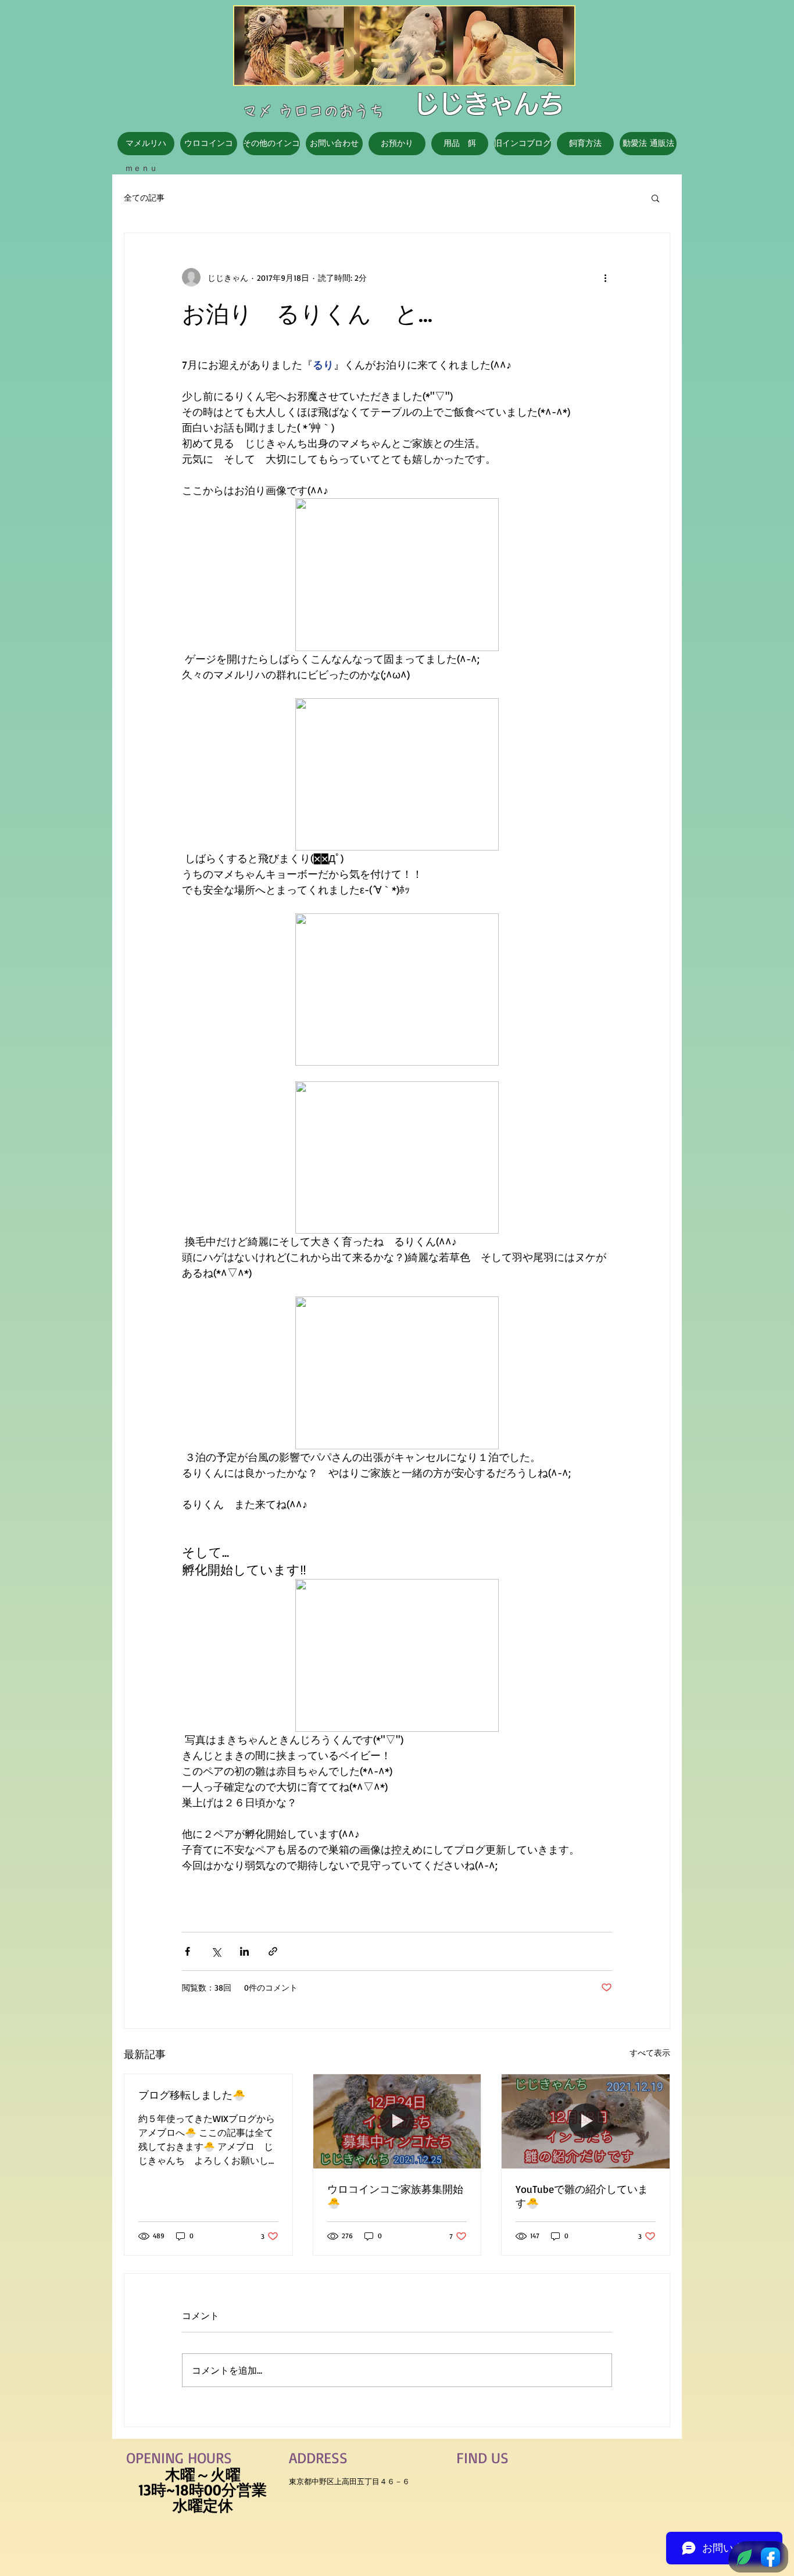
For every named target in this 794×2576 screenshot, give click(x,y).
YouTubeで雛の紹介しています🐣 (582, 2196)
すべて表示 (650, 2052)
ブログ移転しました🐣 (192, 2095)
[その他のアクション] (605, 277)
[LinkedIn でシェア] (244, 1951)
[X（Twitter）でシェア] (216, 1951)
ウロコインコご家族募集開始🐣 (395, 2196)
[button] (655, 198)
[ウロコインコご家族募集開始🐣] (397, 2121)
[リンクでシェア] (273, 1951)
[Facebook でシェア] (187, 1951)
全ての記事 (144, 197)
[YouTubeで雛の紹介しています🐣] (586, 2121)
